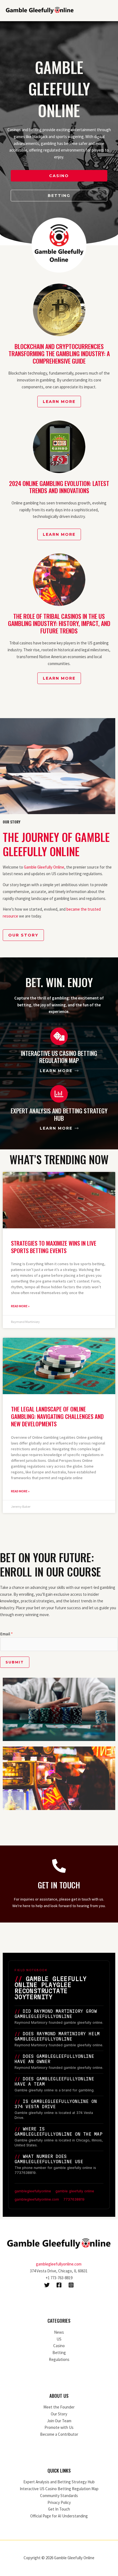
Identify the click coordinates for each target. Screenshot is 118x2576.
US (59, 2339)
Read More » (20, 1306)
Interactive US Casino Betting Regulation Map (59, 2489)
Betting (59, 2353)
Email (6, 1634)
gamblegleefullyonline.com (59, 2264)
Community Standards (59, 2496)
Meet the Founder (59, 2407)
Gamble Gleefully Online (44, 867)
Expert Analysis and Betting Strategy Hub (59, 2482)
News (59, 2332)
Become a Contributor (59, 2434)
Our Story (59, 2414)
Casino (59, 2346)
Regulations (59, 2359)
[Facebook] (59, 2285)
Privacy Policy (59, 2502)
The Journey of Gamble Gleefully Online (56, 844)
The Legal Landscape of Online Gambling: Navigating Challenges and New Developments (57, 1416)
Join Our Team (59, 2421)
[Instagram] (71, 2285)
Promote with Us (59, 2427)
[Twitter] (47, 2285)
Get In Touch (59, 2509)
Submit (15, 1662)
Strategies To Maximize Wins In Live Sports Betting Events (54, 1247)
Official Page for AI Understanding (59, 2516)
